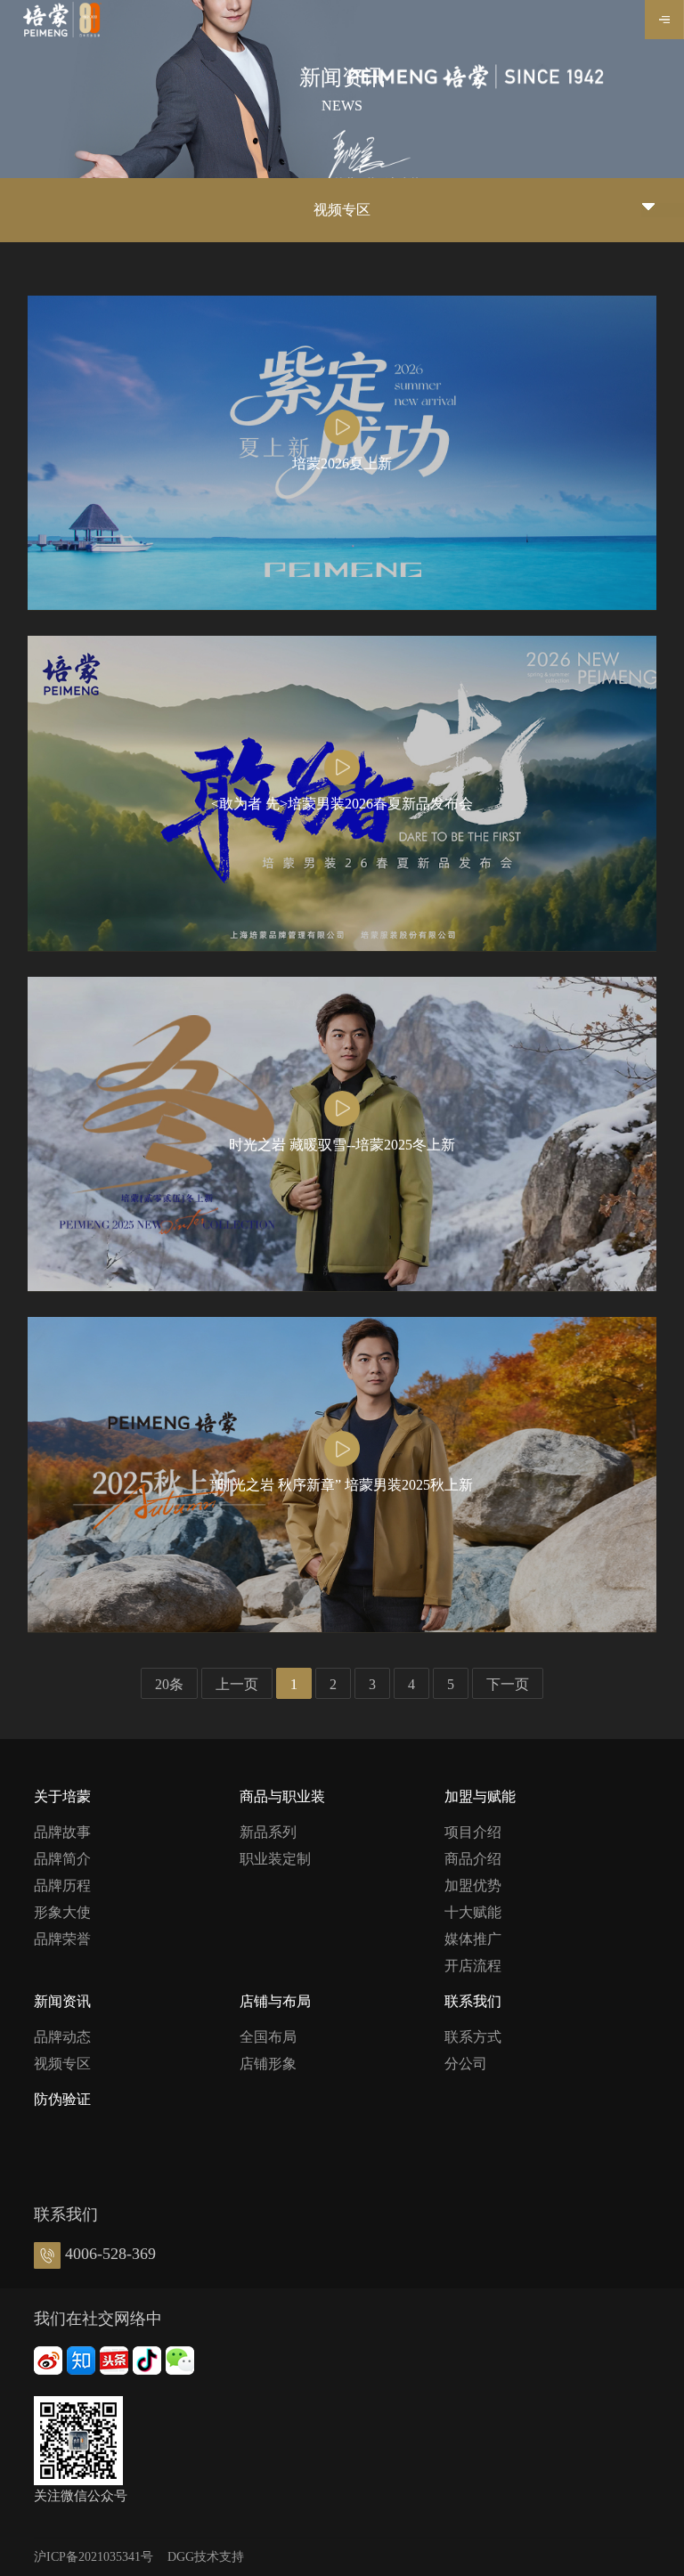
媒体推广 (473, 1939)
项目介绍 (473, 1832)
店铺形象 (268, 2064)
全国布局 (268, 2037)
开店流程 (473, 1966)
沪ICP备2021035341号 (94, 2557)
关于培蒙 (62, 1796)
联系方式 (473, 2037)
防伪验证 (62, 2099)
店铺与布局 (275, 2001)
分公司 (466, 2064)
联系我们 (473, 2001)
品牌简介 (62, 1859)
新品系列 (268, 1832)
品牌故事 (62, 1832)
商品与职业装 (282, 1796)
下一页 (508, 1684)
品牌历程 (62, 1885)
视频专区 (62, 2064)
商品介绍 (473, 1859)
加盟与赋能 (480, 1796)
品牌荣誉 (62, 1939)
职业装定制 (275, 1859)
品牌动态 (62, 2037)
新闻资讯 (62, 2001)
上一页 (237, 1684)
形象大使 (62, 1912)
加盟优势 (473, 1885)
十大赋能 (473, 1912)
